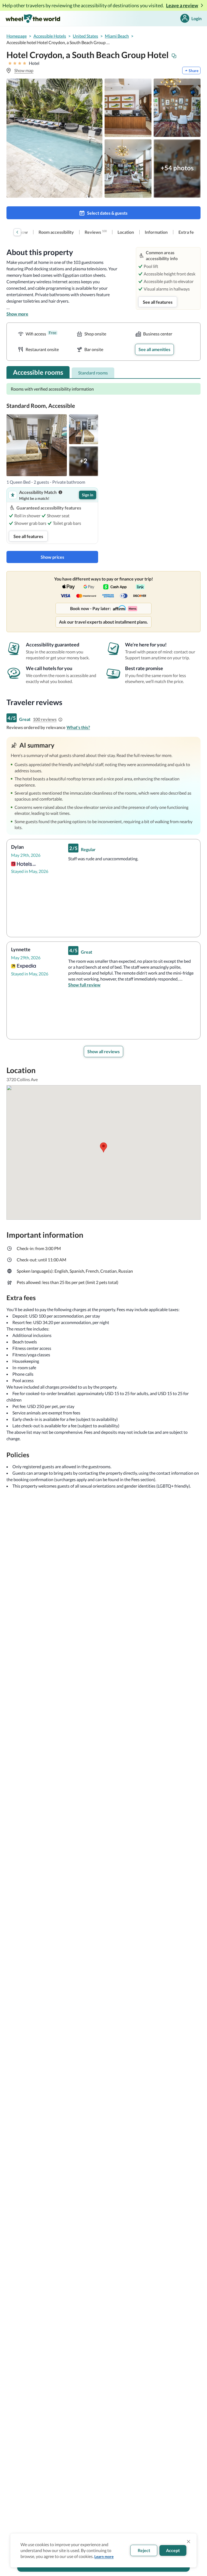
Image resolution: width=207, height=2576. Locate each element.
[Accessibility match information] (60, 492)
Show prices (52, 557)
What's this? (78, 727)
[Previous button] (17, 232)
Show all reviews (103, 1051)
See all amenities (154, 349)
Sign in (88, 495)
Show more (17, 314)
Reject (144, 2550)
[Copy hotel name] (174, 56)
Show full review (84, 985)
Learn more (104, 2556)
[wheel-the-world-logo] (33, 18)
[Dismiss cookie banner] (189, 2542)
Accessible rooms (38, 372)
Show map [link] (24, 70)
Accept (173, 2550)
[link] (56, 232)
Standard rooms (93, 373)
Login (196, 18)
